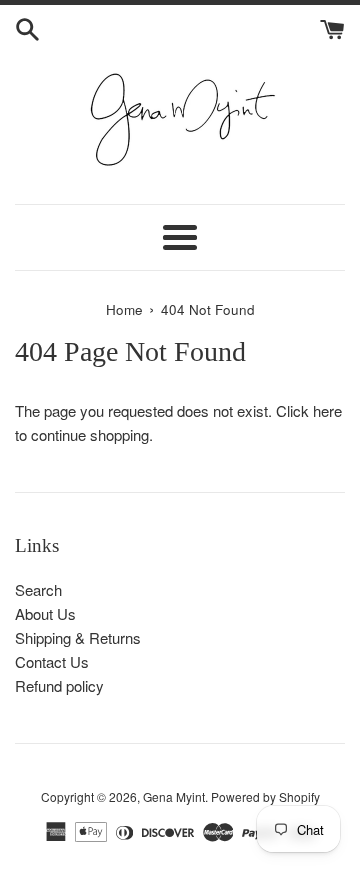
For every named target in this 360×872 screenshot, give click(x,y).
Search (38, 589)
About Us (45, 613)
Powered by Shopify (265, 796)
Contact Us (52, 661)
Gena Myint (174, 796)
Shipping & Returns (78, 637)
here (327, 410)
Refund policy (59, 685)
